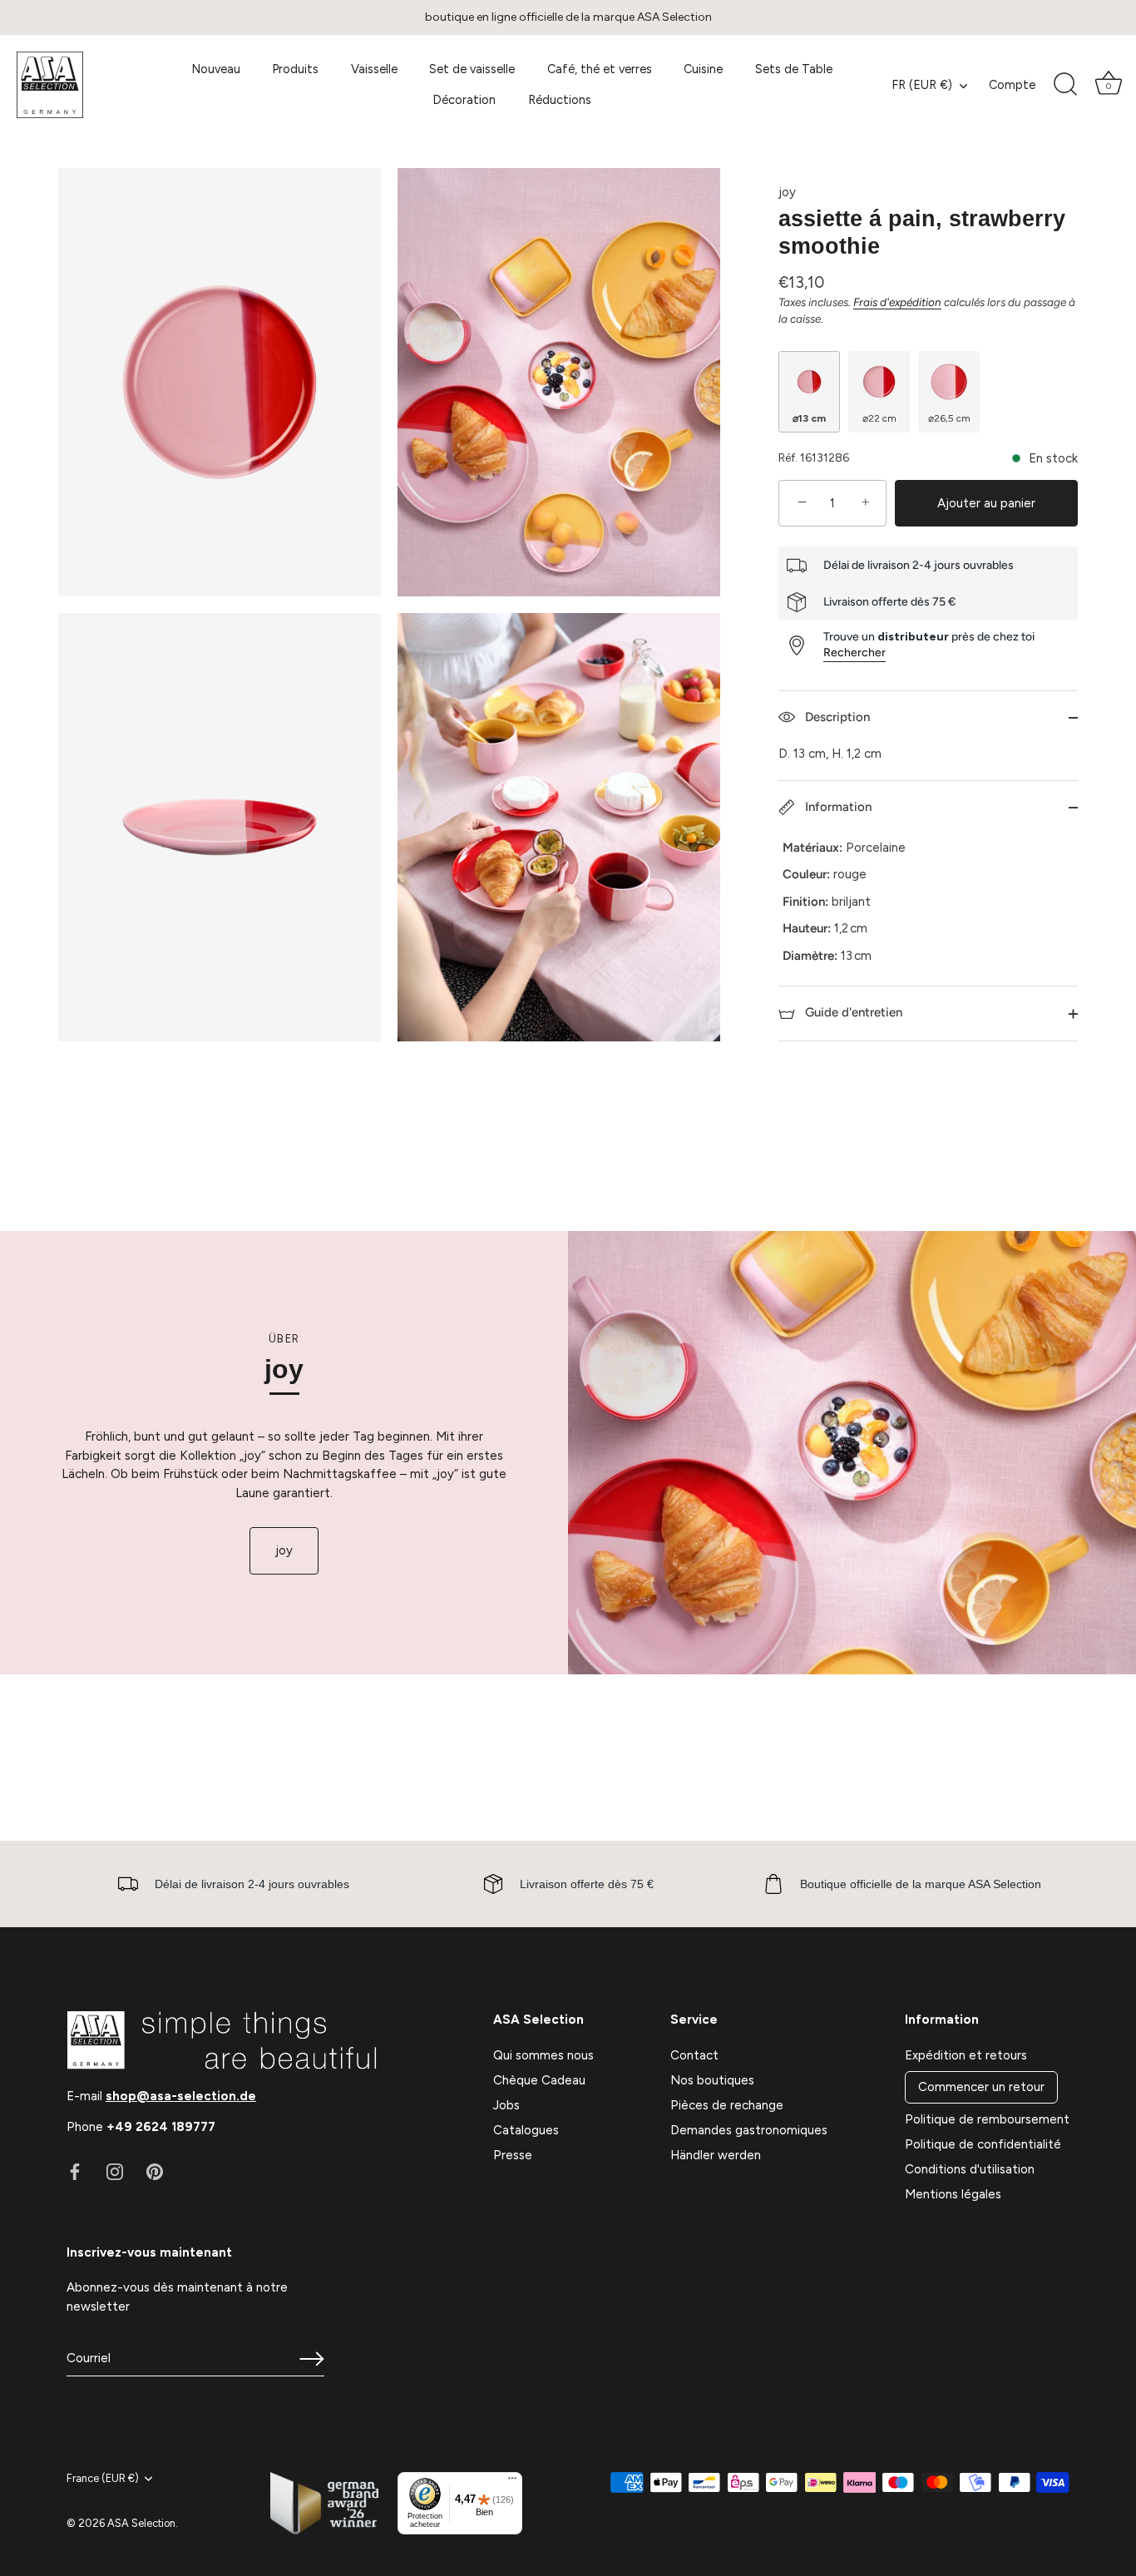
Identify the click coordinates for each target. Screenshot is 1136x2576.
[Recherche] (1065, 85)
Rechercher (854, 653)
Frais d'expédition (897, 302)
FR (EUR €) (922, 85)
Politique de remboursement (987, 2119)
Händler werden (716, 2155)
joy (787, 192)
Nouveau (216, 69)
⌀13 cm (809, 418)
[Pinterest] (155, 2171)
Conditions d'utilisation (970, 2169)
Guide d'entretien (852, 1012)
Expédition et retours (966, 2055)
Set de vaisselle (472, 69)
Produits (295, 69)
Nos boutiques (712, 2080)
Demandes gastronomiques (749, 2130)
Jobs (506, 2105)
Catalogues (526, 2130)
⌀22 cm (879, 418)
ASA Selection (141, 2523)
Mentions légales (953, 2194)
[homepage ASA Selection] (83, 85)
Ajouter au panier (986, 503)
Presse (513, 2155)
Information (837, 807)
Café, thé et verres (600, 69)
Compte (1012, 85)
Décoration (464, 100)
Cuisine (703, 69)
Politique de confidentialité (983, 2144)
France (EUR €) (103, 2478)
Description (836, 717)
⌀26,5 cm (949, 418)
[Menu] (512, 2482)
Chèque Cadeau (539, 2080)
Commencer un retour (981, 2087)
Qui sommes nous (543, 2055)
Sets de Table (794, 69)
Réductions (560, 100)
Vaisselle (374, 69)
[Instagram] (115, 2171)
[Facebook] (75, 2171)
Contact (694, 2055)
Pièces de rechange (727, 2105)
